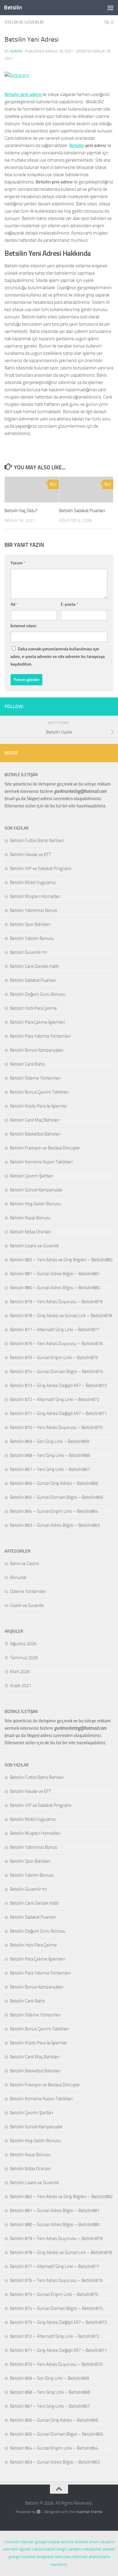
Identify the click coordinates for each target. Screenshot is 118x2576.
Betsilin (13, 7)
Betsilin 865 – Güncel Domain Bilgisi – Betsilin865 (57, 1497)
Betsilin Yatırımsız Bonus (34, 910)
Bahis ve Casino (25, 1564)
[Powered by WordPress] (39, 2512)
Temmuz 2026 (24, 1658)
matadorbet (92, 2549)
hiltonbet (11, 2542)
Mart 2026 (20, 1672)
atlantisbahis (99, 2557)
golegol (41, 2542)
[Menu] (110, 8)
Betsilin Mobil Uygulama (33, 882)
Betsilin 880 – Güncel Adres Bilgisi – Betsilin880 (55, 1288)
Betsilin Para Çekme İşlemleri (38, 1022)
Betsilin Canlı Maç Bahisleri (35, 1120)
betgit (62, 2549)
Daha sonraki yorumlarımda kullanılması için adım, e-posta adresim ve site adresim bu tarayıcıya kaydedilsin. (58, 657)
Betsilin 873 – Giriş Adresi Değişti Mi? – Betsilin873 (58, 1386)
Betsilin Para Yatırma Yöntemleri (40, 1036)
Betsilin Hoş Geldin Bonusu (35, 1204)
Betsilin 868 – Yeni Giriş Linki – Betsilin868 (50, 1455)
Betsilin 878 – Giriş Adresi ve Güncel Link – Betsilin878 (61, 1316)
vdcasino (107, 2542)
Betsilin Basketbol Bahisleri (35, 1134)
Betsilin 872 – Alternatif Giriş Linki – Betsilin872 (55, 1399)
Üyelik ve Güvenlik (24, 22)
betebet (81, 2542)
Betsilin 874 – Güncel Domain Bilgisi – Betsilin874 (57, 1372)
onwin (94, 2542)
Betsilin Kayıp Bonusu (30, 1218)
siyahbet (29, 2557)
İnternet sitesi (23, 626)
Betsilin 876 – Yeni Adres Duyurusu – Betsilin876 (56, 1344)
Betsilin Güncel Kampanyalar (36, 1190)
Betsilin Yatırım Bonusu (32, 938)
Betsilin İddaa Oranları (30, 1232)
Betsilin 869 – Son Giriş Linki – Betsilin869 (49, 1441)
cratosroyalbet (44, 2549)
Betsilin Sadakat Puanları (82, 511)
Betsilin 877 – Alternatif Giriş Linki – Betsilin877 (55, 1330)
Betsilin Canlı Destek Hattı (34, 966)
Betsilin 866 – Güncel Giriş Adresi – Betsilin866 (54, 1483)
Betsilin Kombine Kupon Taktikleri (41, 1162)
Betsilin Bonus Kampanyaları (37, 1050)
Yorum (18, 563)
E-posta (69, 604)
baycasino (59, 2564)
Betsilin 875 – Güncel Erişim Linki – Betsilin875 (54, 1358)
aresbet (109, 2549)
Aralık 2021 (21, 1686)
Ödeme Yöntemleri (28, 1591)
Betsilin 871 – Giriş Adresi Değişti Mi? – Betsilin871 (58, 1413)
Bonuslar (18, 1577)
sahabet (74, 2549)
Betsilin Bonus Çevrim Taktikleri (39, 1092)
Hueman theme (89, 2512)
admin (16, 51)
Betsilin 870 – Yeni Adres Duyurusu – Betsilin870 (56, 1427)
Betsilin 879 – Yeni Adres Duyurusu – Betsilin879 (56, 1302)
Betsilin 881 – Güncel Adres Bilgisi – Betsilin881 (55, 1274)
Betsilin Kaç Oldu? (21, 511)
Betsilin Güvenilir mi (28, 952)
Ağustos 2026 (23, 1644)
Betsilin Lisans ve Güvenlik (34, 1246)
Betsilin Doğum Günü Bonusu (38, 994)
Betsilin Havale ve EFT (31, 855)
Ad (14, 604)
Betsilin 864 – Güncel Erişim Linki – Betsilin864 (54, 1511)
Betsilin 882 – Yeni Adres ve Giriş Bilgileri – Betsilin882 (61, 1260)
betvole (67, 2542)
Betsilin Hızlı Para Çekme (33, 1008)
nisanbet (27, 2542)
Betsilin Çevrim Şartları (31, 1176)
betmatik (11, 2549)
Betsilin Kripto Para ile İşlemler (39, 1106)
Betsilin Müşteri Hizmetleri (35, 896)
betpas (54, 2542)
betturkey (63, 2557)
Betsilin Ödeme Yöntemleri (35, 1078)
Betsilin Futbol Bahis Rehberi (37, 841)
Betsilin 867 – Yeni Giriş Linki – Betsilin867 (50, 1469)
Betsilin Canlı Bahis (28, 1064)
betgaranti (46, 2557)
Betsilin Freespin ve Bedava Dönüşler (45, 1148)
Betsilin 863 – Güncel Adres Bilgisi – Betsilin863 (55, 1525)
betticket (80, 2557)
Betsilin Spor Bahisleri (30, 924)
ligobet (25, 2549)
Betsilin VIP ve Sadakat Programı (41, 868)
